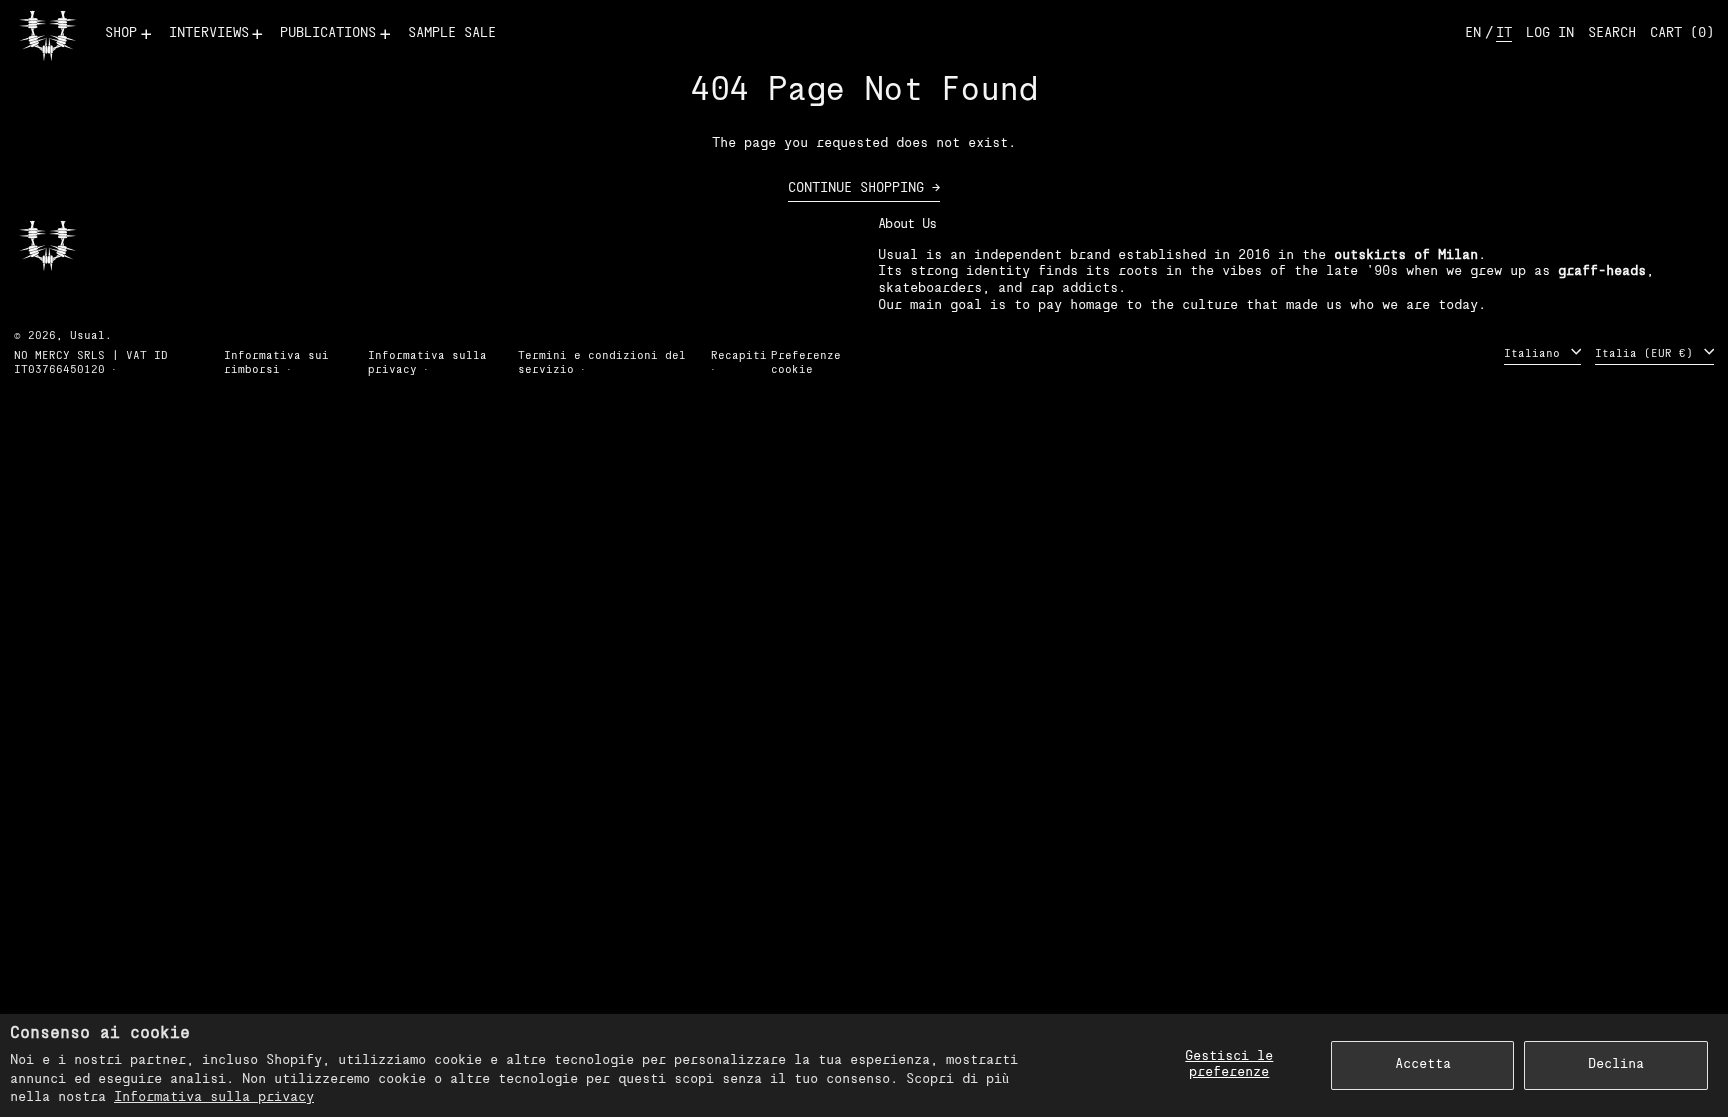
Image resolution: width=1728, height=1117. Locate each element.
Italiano (1535, 353)
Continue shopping (856, 188)
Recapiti (739, 356)
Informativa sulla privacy (214, 1097)
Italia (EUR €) (1647, 353)
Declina (1616, 1064)
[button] (1612, 34)
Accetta (1423, 1064)
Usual (87, 336)
